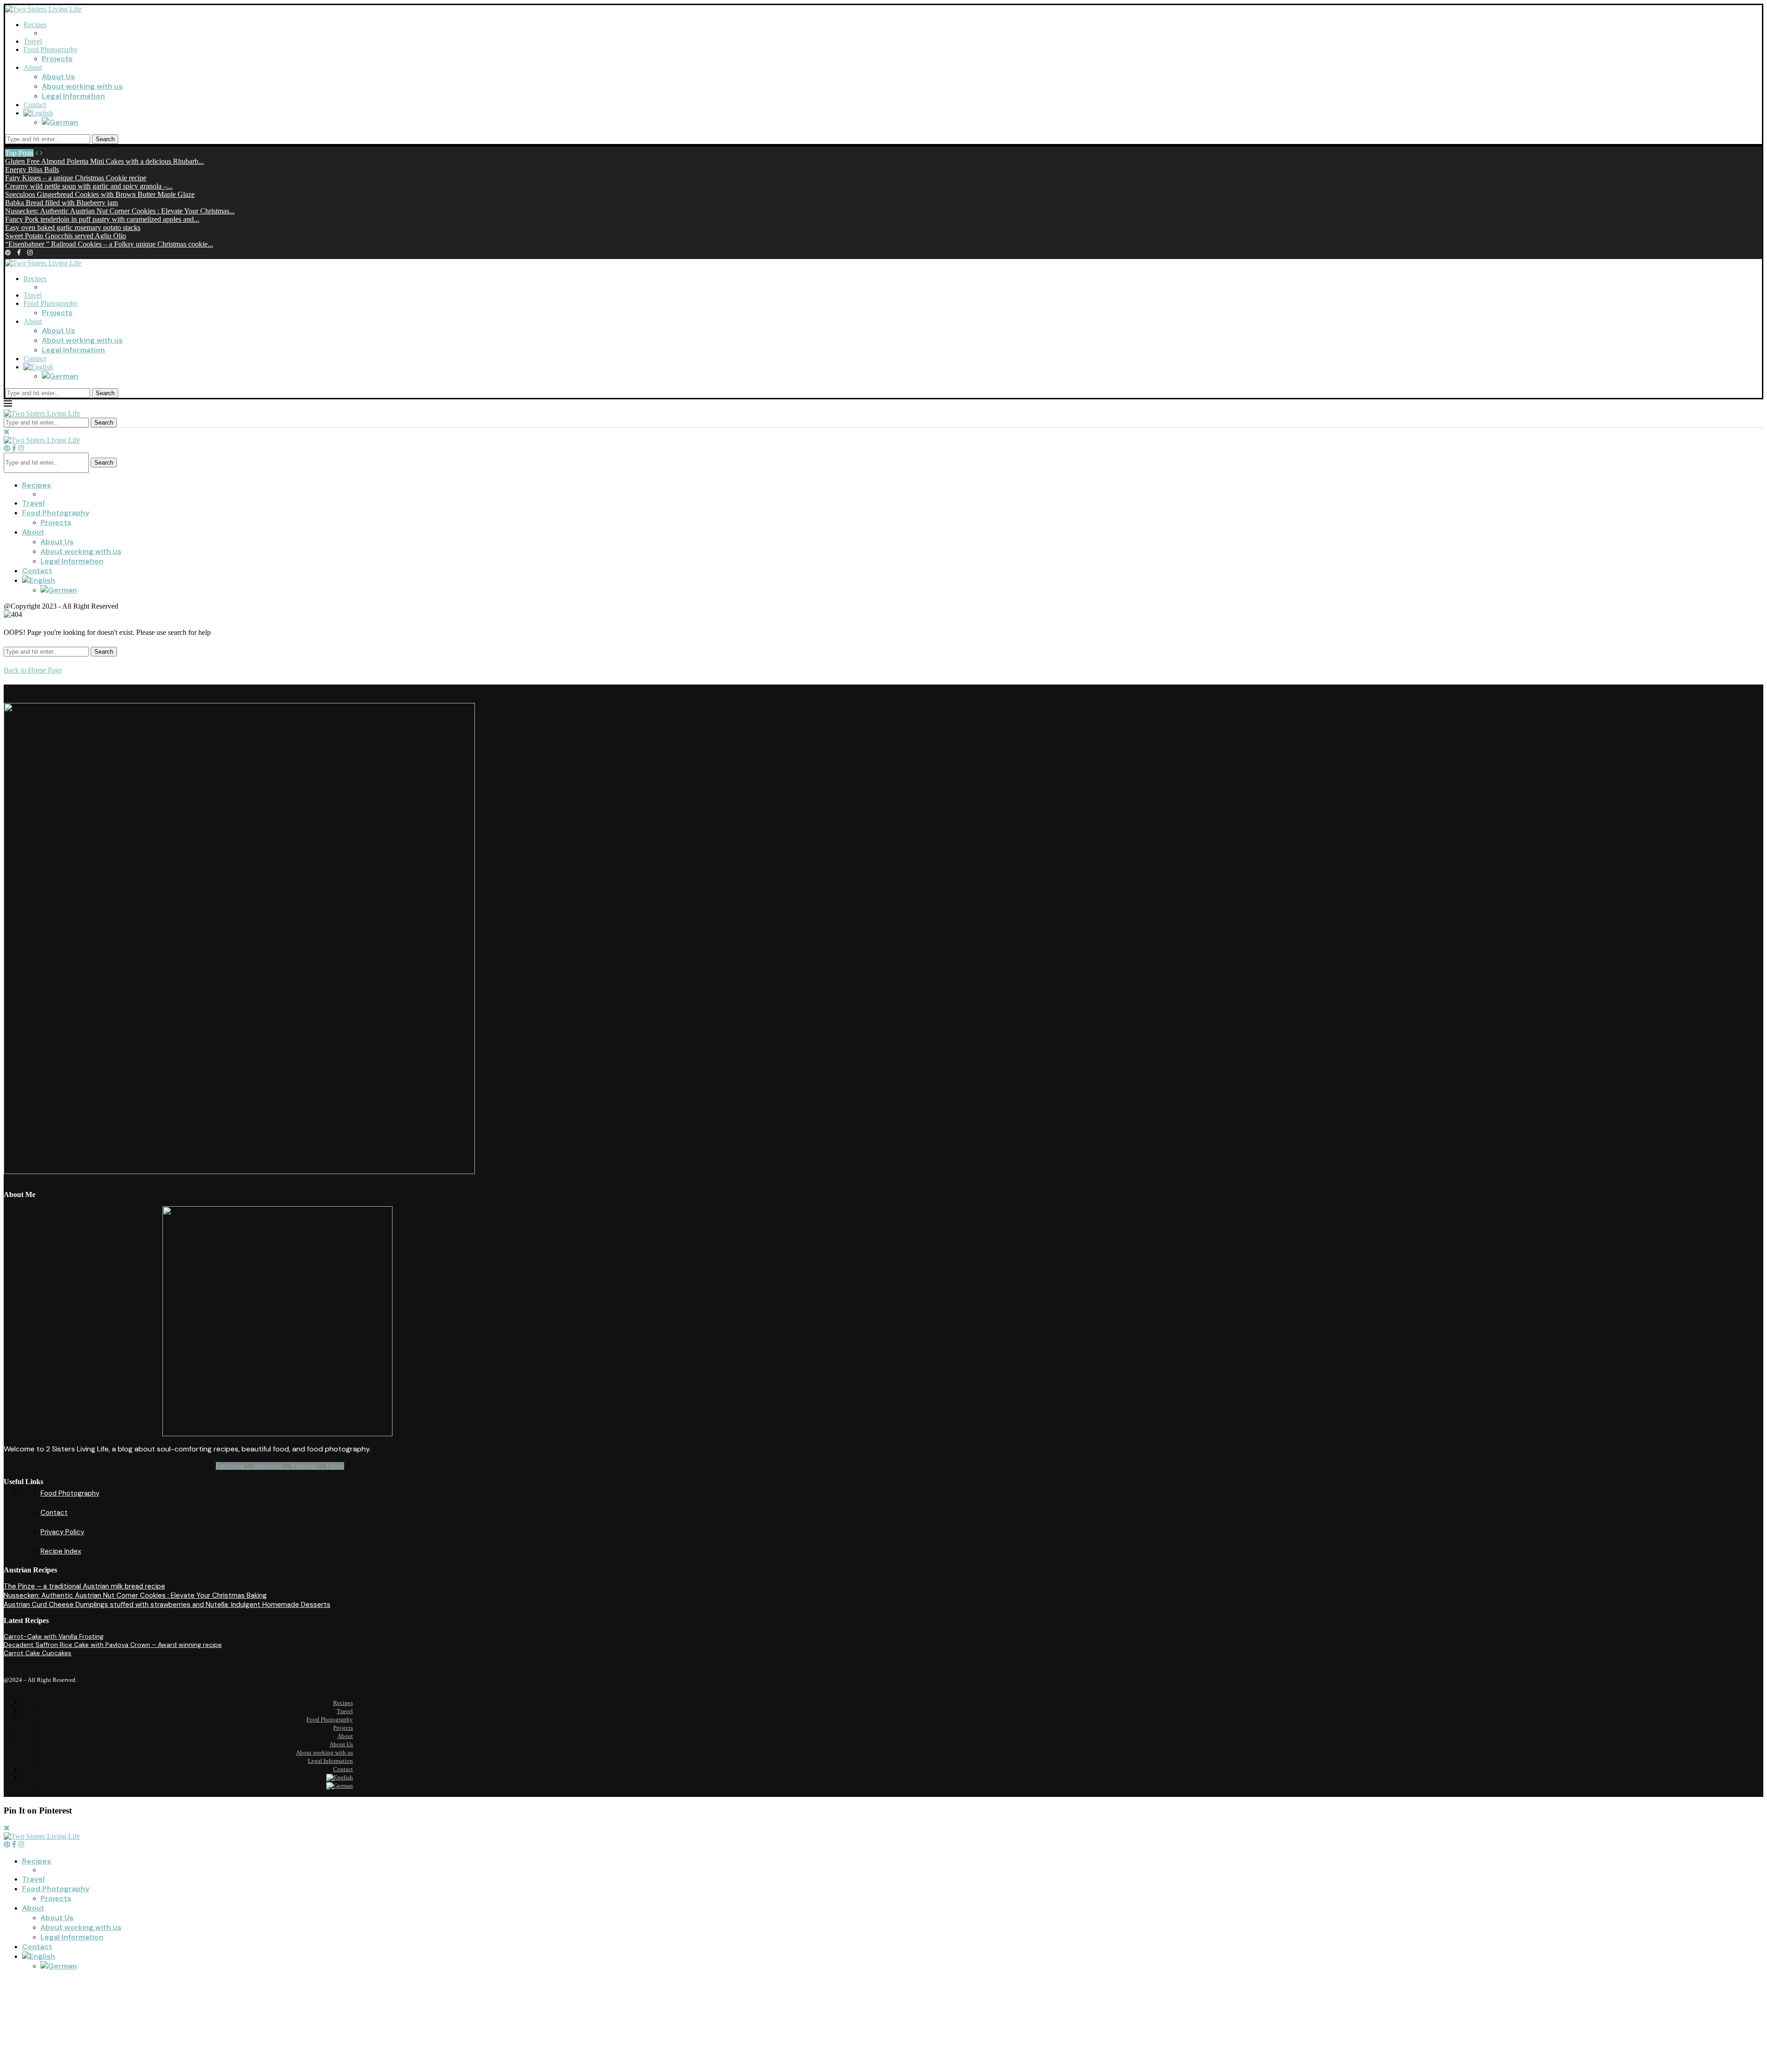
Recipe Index (61, 1551)
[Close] (7, 432)
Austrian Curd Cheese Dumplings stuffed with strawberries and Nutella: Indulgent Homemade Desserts (167, 1605)
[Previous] (37, 153)
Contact (35, 105)
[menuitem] (38, 113)
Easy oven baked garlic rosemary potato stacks (73, 227)
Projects (57, 59)
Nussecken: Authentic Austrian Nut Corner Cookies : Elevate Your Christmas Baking (135, 1595)
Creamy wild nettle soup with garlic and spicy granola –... (89, 186)
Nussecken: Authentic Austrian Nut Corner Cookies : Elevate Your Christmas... (120, 211)
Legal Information (73, 96)
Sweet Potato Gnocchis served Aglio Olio (66, 236)
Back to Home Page (33, 670)
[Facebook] (19, 252)
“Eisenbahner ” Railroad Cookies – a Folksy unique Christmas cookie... (109, 244)
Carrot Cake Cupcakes (38, 1653)
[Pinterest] (8, 252)
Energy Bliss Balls (32, 170)
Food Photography (51, 49)
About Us (58, 77)
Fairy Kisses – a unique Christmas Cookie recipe (76, 178)
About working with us (82, 86)
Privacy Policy (62, 1532)
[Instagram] (30, 252)
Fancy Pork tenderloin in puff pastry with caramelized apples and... (102, 219)
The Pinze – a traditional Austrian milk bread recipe (84, 1586)
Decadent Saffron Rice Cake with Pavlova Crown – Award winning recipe (113, 1645)
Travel (33, 41)
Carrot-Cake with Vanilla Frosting (54, 1636)
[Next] (41, 153)
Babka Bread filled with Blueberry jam (61, 203)
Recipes (35, 25)
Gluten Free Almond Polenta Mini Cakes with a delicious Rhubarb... (104, 161)
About (33, 67)
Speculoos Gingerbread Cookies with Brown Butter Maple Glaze (100, 194)
